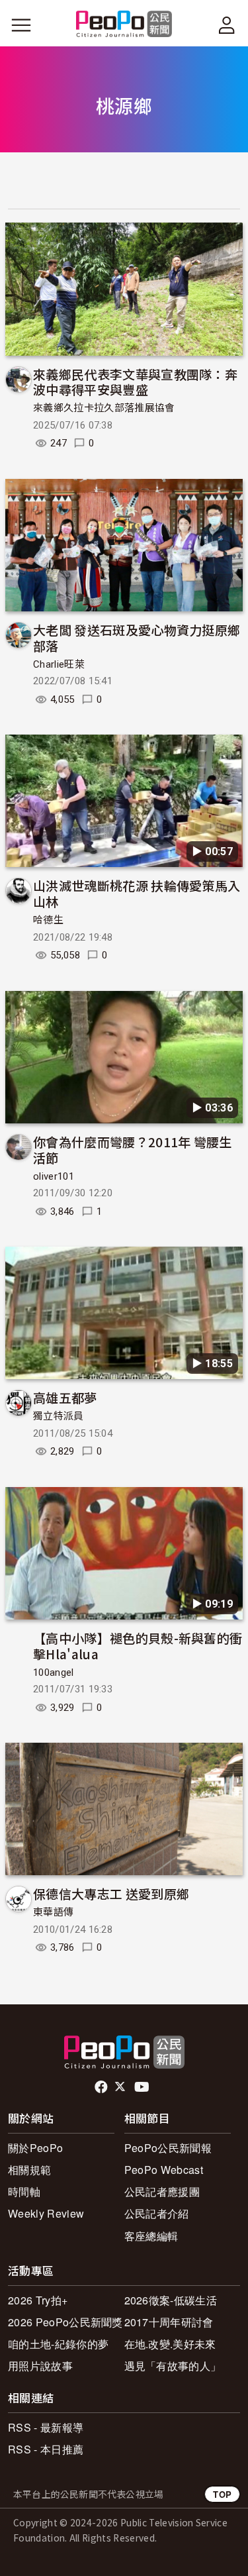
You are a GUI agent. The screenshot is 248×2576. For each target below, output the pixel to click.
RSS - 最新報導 (46, 2427)
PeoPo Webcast (164, 2170)
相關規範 (29, 2170)
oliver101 (54, 1176)
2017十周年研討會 (169, 2322)
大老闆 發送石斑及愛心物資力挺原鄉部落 (137, 638)
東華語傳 (53, 1912)
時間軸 (24, 2191)
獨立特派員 (59, 1416)
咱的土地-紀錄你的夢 (58, 2344)
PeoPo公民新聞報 (168, 2148)
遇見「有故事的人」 (173, 2366)
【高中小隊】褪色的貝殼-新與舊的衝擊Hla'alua (138, 1646)
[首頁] (124, 25)
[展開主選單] (21, 25)
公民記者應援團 (162, 2191)
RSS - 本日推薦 (46, 2449)
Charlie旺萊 (59, 664)
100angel (54, 1673)
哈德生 (48, 920)
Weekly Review (46, 2213)
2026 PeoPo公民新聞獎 (65, 2322)
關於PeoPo (35, 2148)
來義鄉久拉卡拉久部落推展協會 (104, 408)
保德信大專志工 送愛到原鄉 (111, 1893)
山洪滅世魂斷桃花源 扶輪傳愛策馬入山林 (137, 893)
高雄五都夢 (65, 1397)
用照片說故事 (40, 2366)
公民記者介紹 (157, 2213)
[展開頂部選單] (227, 25)
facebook (102, 2087)
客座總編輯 (151, 2236)
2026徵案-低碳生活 (171, 2300)
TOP (222, 2494)
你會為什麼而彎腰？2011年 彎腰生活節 (133, 1150)
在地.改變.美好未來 (170, 2344)
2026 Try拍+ (38, 2300)
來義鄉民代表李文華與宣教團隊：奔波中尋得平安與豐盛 (135, 382)
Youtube (143, 2087)
